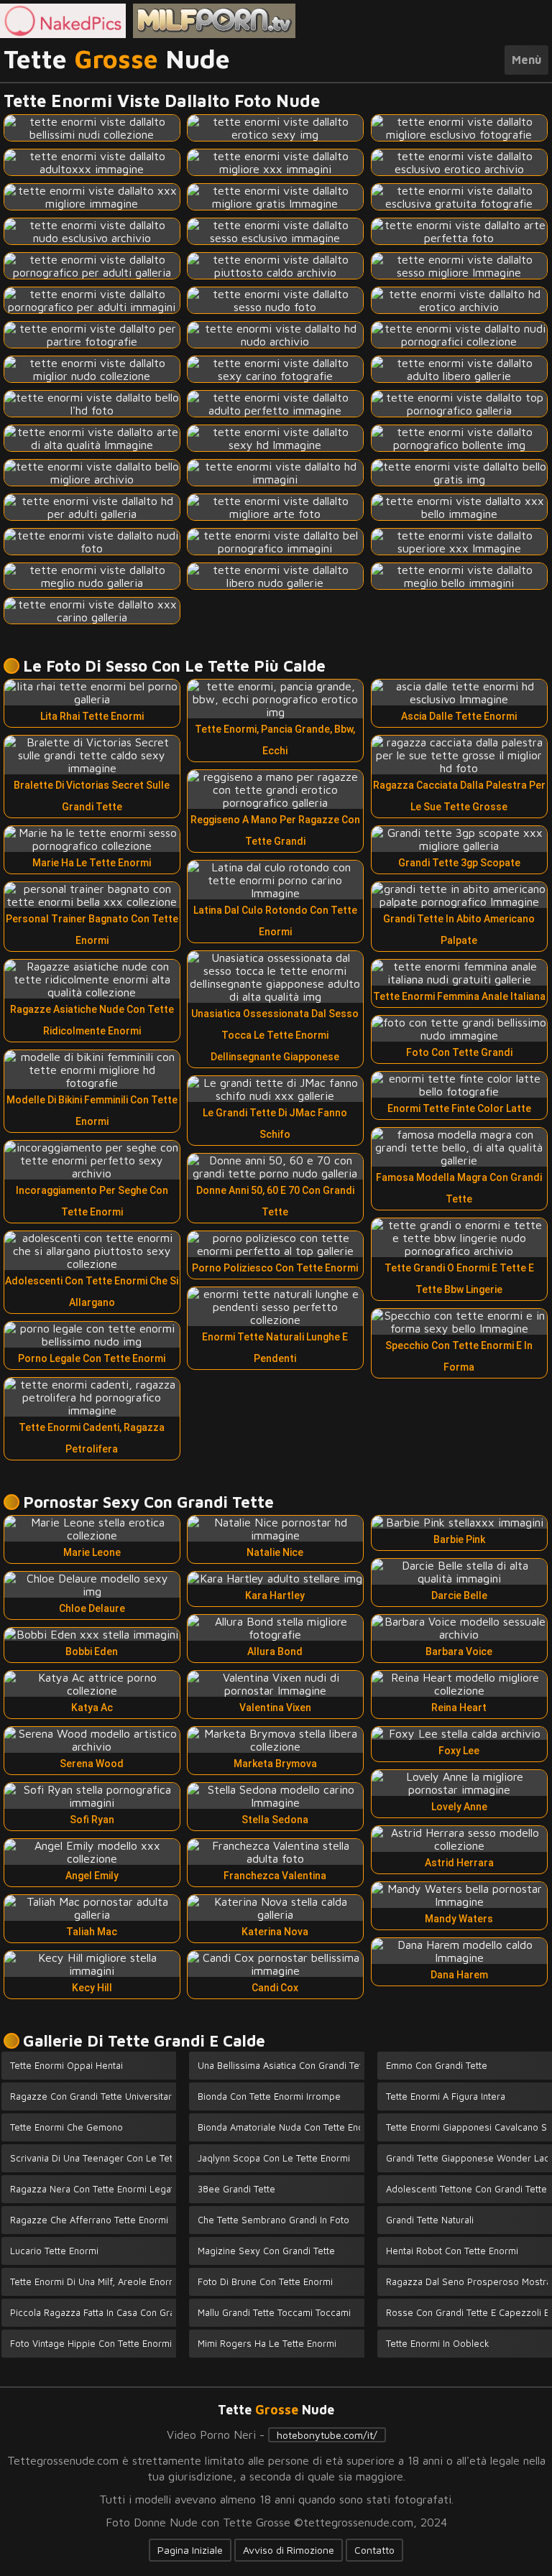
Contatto (374, 2550)
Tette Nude (117, 60)
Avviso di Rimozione (289, 2550)
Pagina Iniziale (190, 2550)
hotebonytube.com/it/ (327, 2435)
